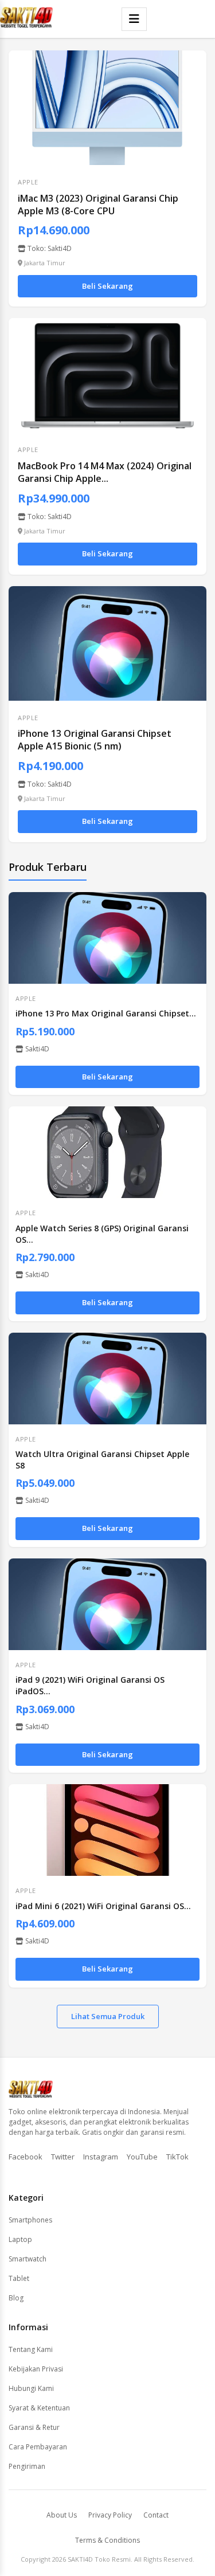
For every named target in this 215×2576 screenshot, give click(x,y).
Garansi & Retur (34, 2427)
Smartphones (30, 2220)
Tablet (19, 2278)
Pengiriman (27, 2466)
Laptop (20, 2239)
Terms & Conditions (107, 2540)
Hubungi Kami (31, 2388)
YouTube (142, 2157)
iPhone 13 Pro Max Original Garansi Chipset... (106, 1013)
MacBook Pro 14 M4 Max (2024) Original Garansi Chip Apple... (105, 472)
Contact (156, 2515)
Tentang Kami (31, 2349)
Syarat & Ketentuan (39, 2408)
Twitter (63, 2157)
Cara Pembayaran (38, 2447)
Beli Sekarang (107, 286)
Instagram (101, 2157)
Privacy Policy (110, 2515)
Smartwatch (28, 2259)
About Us (62, 2515)
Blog (16, 2298)
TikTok (177, 2157)
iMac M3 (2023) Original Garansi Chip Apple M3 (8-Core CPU (98, 205)
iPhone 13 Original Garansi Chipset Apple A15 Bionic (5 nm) (95, 740)
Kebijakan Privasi (36, 2369)
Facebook (26, 2157)
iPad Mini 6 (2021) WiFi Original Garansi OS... (103, 1906)
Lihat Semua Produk (108, 2016)
